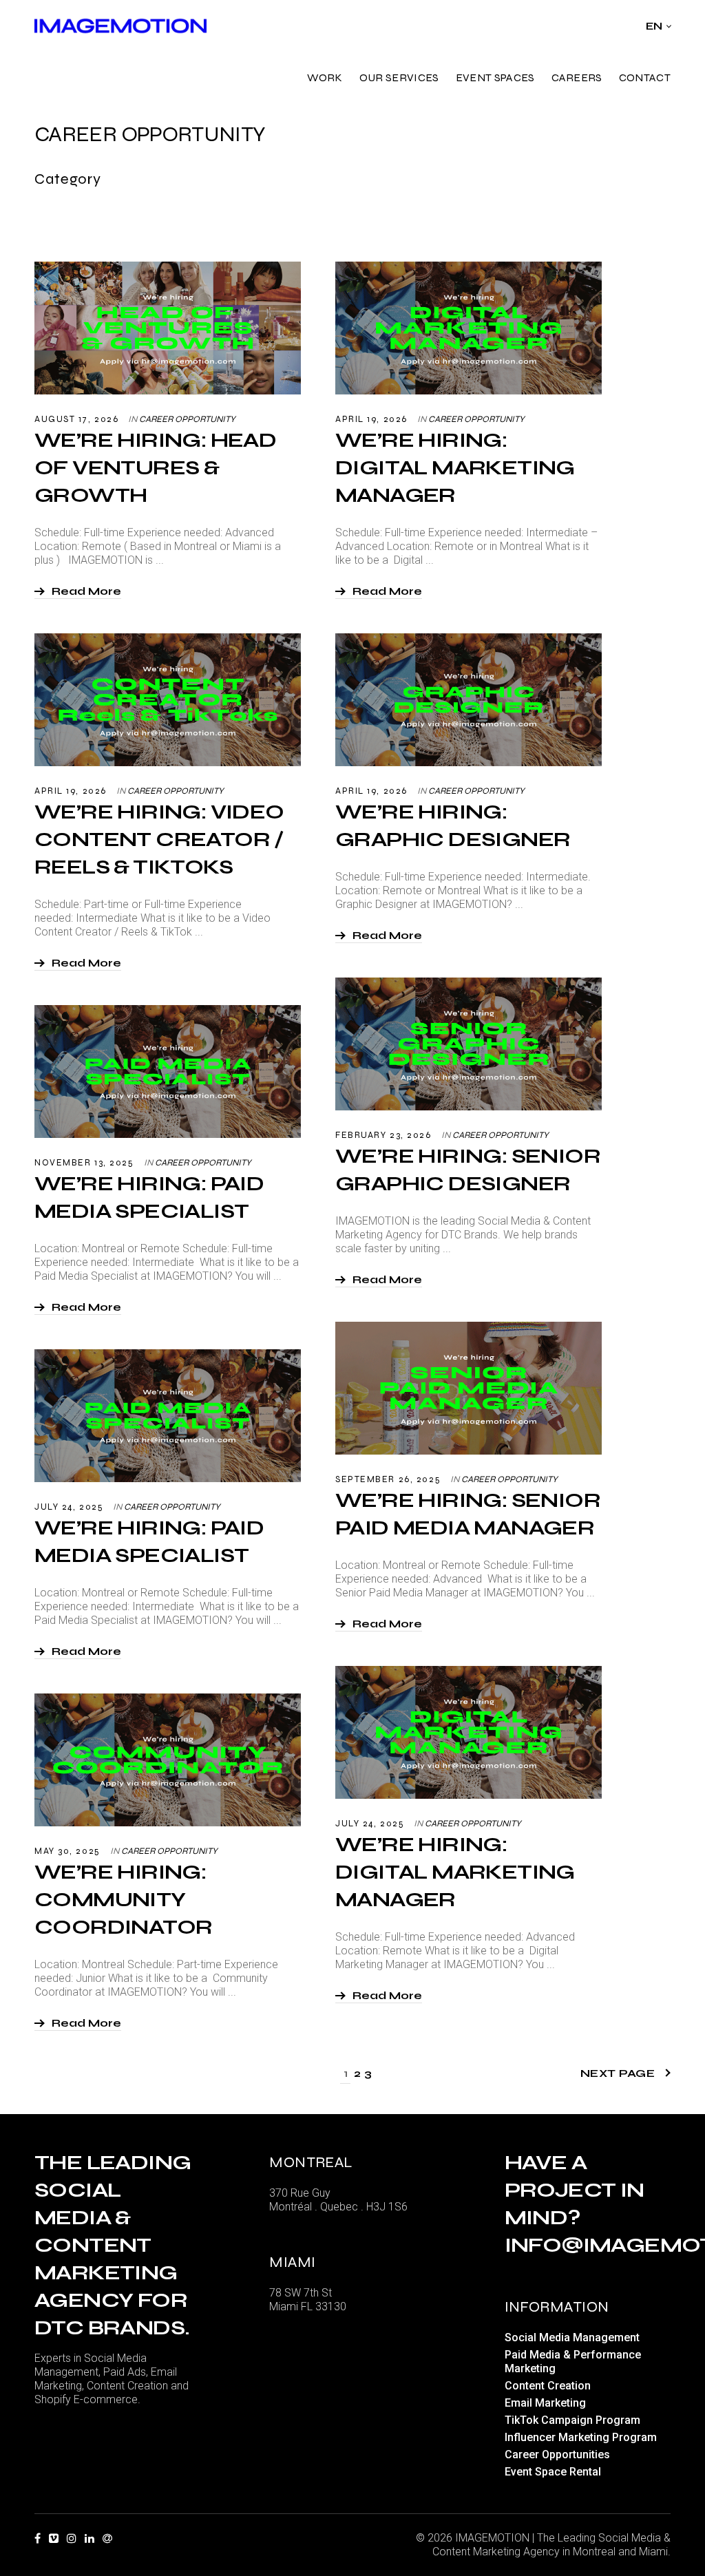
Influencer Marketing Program (581, 2437)
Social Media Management (572, 2337)
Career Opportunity (187, 419)
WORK (325, 77)
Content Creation (548, 2386)
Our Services (399, 77)
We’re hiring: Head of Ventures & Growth (155, 467)
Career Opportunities (557, 2454)
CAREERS (577, 77)
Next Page (618, 2073)
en (654, 26)
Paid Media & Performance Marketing (573, 2362)
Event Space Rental (553, 2472)
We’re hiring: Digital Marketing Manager (455, 467)
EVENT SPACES (495, 77)
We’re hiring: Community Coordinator (126, 1899)
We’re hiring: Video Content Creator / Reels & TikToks (159, 839)
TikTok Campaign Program (572, 2420)
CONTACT (645, 77)
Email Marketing (545, 2403)
